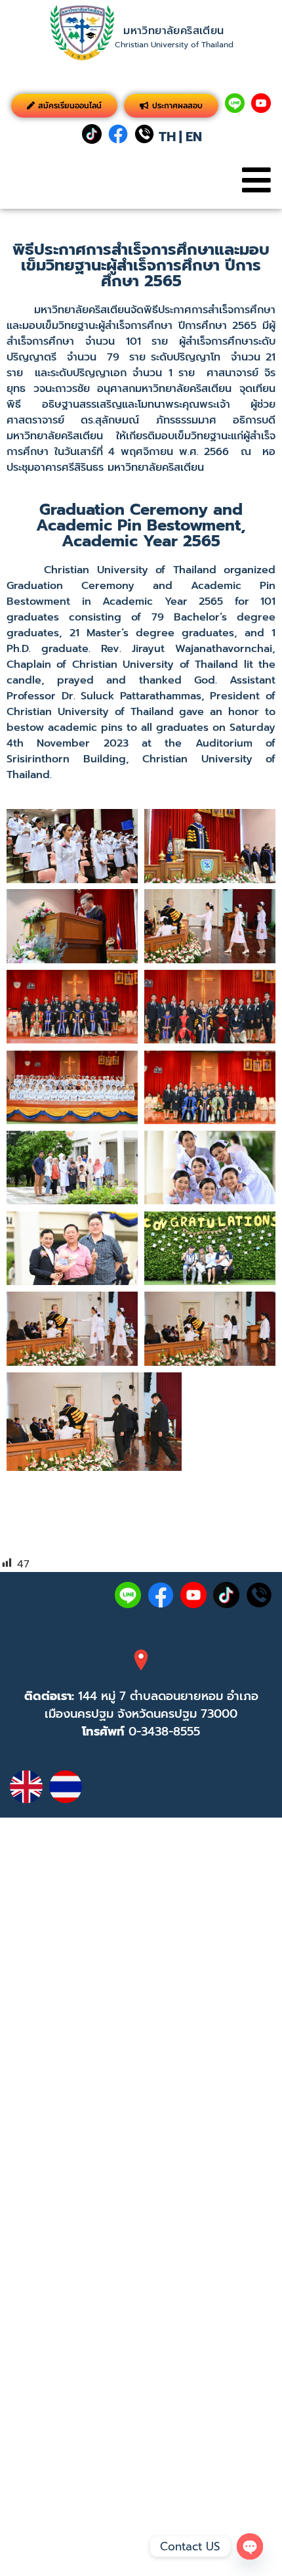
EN (194, 137)
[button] (256, 180)
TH (167, 137)
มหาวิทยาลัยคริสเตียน (173, 31)
